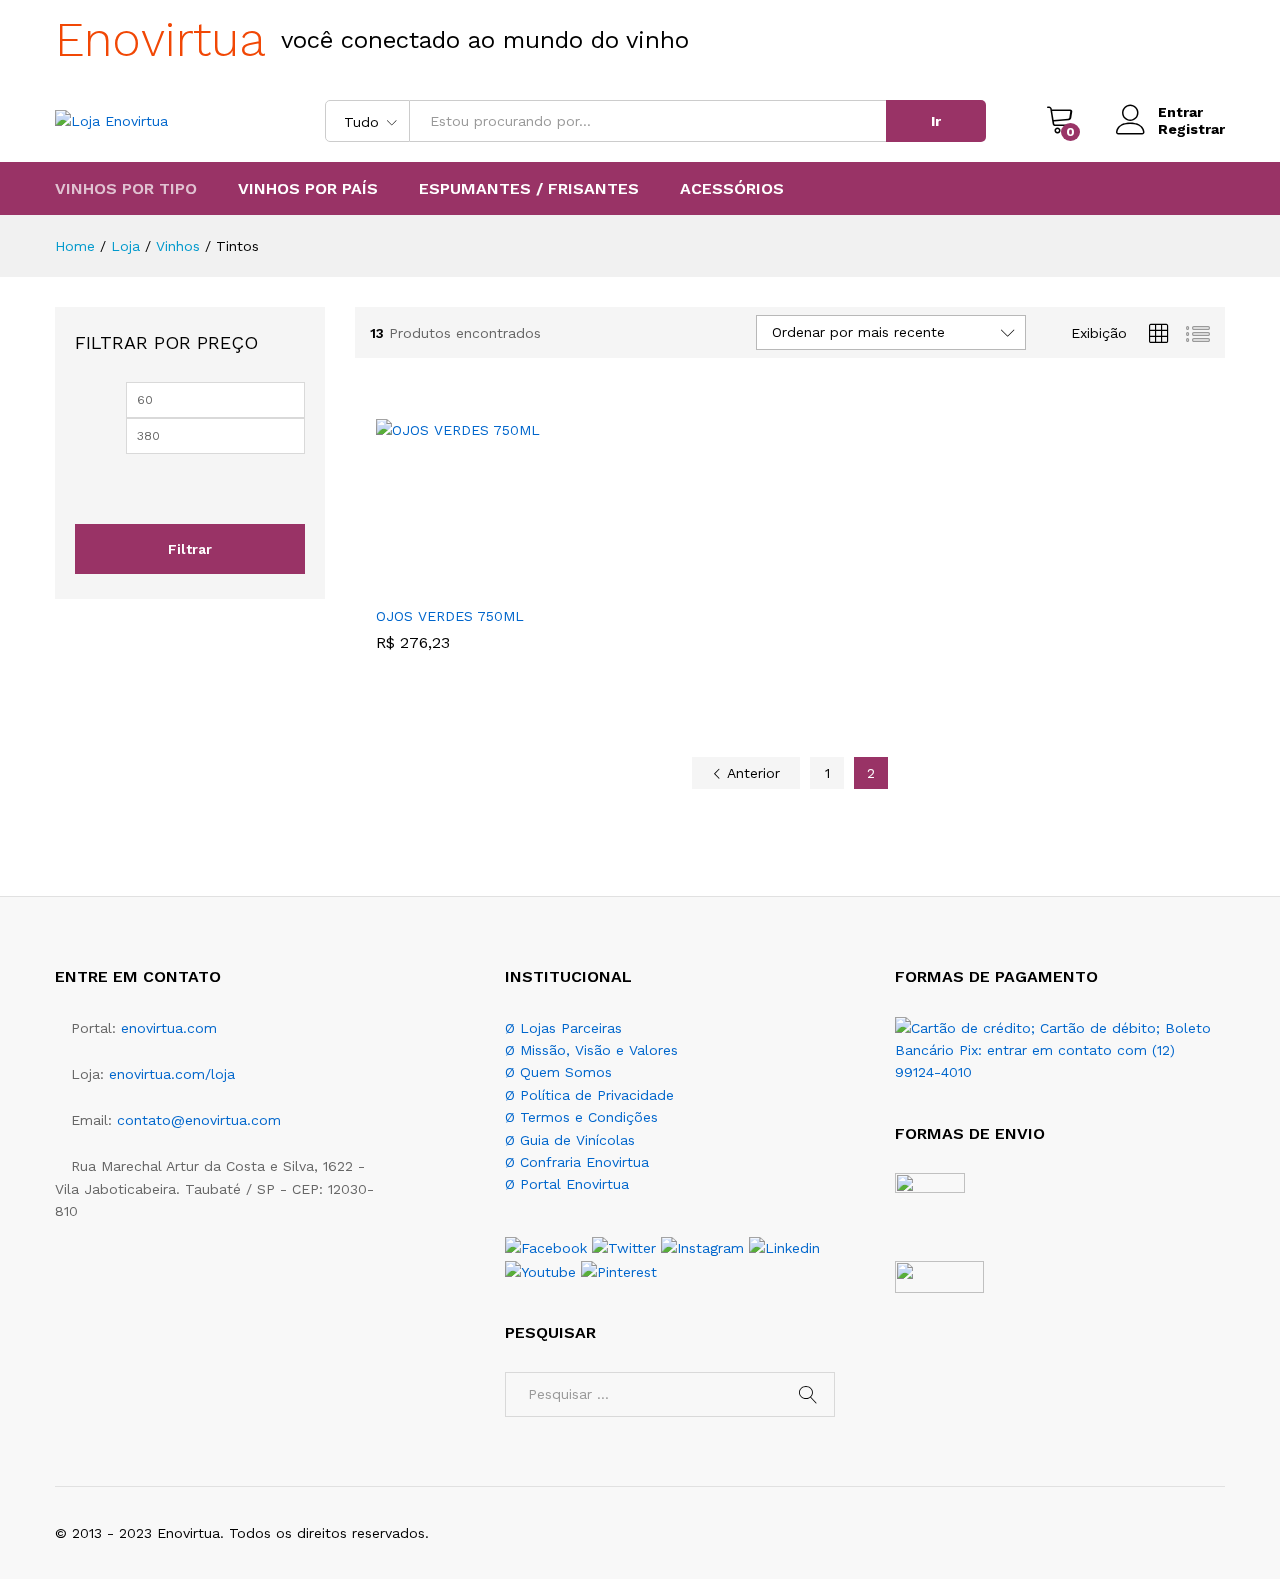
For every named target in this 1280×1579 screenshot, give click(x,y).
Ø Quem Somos (558, 1072)
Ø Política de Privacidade (589, 1095)
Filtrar (190, 549)
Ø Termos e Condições (581, 1117)
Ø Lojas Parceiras (563, 1028)
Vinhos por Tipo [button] (126, 189)
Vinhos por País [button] (308, 189)
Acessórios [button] (732, 189)
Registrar (1191, 129)
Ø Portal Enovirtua (567, 1184)
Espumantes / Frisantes (529, 189)
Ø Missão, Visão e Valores (591, 1050)
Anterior (751, 773)
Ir (936, 121)
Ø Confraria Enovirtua (577, 1162)
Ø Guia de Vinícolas (570, 1140)
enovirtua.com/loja (172, 1074)
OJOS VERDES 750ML (450, 616)
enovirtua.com (169, 1028)
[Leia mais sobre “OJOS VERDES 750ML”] (441, 583)
